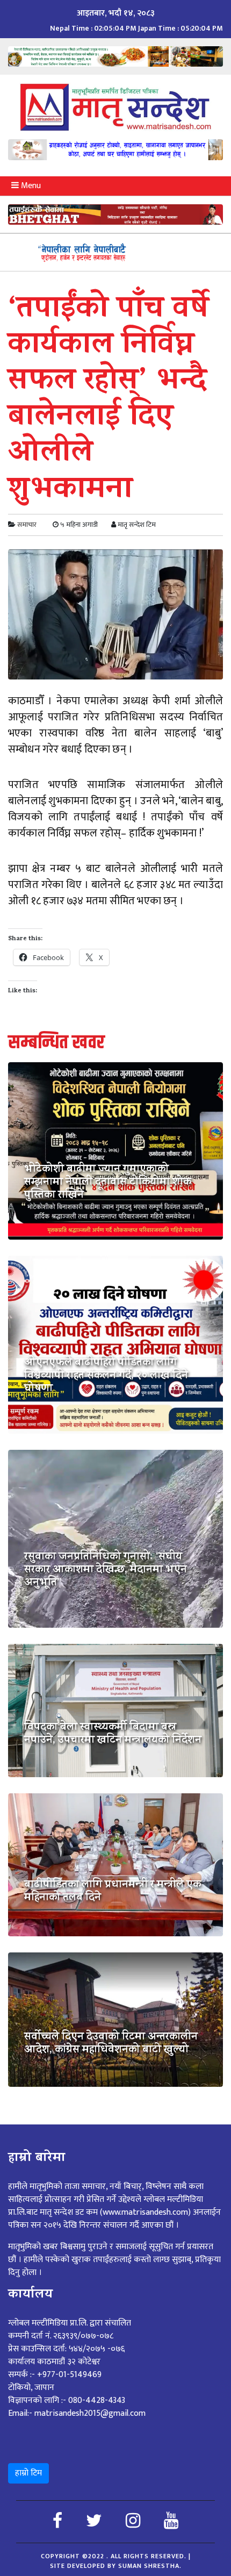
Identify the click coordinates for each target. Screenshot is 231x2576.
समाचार (27, 525)
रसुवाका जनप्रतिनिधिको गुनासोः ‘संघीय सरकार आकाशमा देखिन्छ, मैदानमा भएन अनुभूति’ (106, 1571)
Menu (30, 186)
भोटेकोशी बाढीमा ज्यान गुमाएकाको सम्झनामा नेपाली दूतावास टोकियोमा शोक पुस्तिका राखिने (108, 1183)
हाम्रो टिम (28, 2473)
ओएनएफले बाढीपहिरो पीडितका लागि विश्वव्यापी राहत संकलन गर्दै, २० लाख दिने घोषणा (106, 1377)
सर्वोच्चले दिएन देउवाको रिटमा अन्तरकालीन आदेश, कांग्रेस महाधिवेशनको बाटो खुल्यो (111, 2044)
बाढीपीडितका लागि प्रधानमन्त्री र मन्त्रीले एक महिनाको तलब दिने (113, 1892)
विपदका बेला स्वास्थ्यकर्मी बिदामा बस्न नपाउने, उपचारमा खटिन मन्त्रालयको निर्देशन (113, 1735)
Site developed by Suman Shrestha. (116, 2566)
